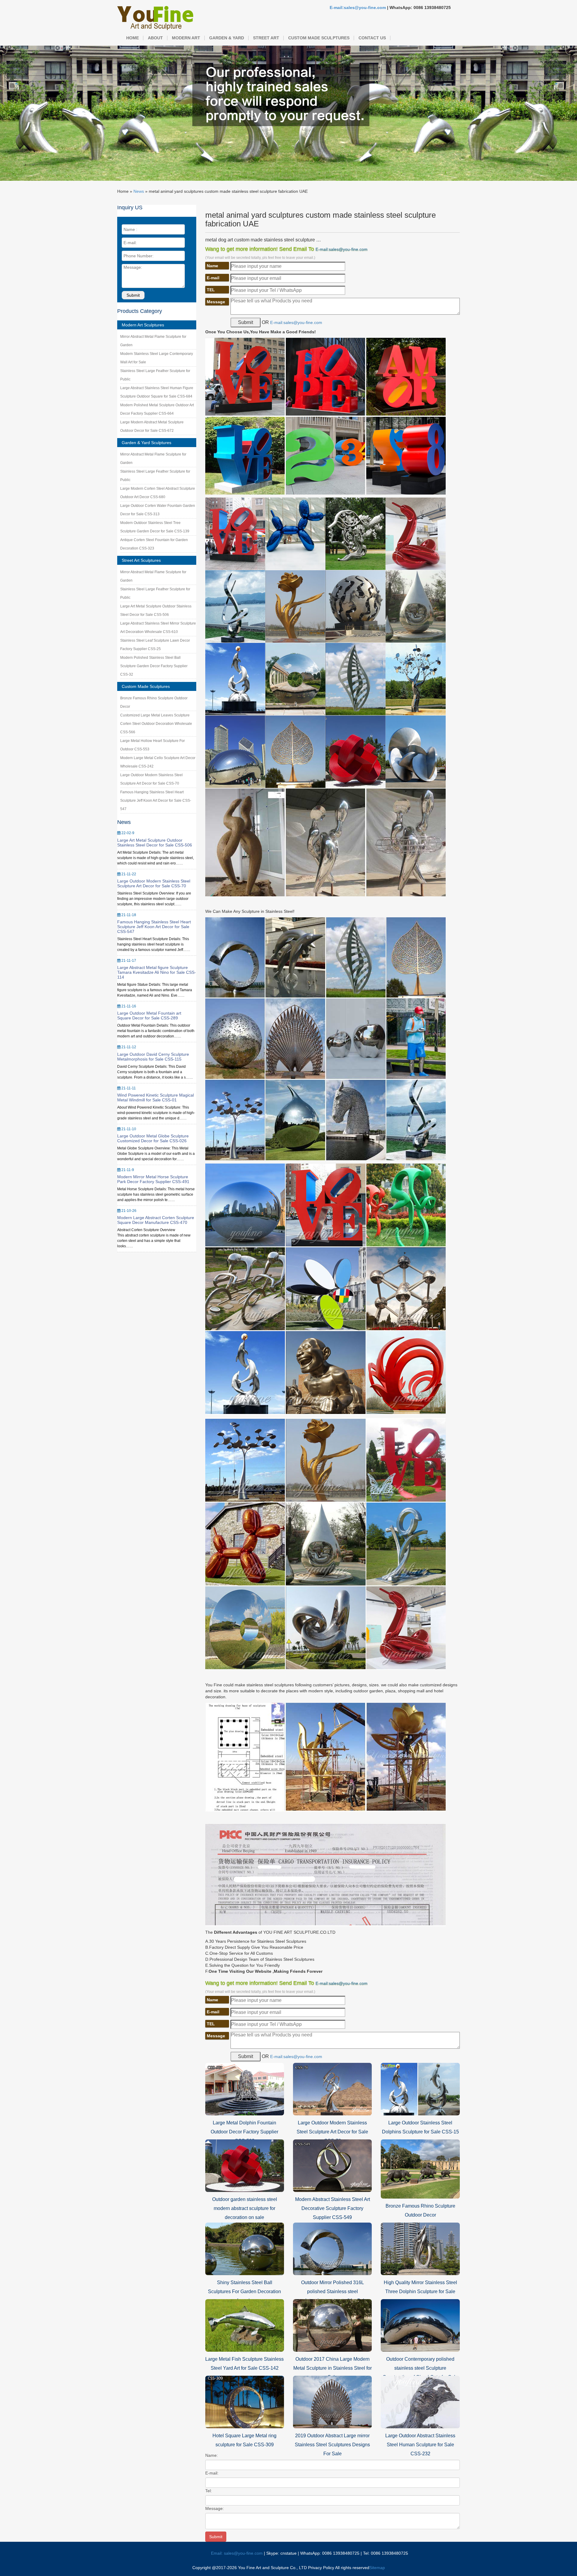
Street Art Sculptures (141, 560)
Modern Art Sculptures (143, 325)
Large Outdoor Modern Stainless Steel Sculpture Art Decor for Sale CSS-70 (154, 883)
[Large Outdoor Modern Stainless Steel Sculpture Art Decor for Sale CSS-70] (332, 2089)
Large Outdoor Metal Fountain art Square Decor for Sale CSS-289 (149, 1016)
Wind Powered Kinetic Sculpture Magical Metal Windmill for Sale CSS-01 (156, 1097)
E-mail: (212, 2473)
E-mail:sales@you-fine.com (358, 8)
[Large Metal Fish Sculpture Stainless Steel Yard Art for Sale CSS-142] (245, 2325)
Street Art (266, 38)
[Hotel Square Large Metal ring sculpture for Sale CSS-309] (245, 2402)
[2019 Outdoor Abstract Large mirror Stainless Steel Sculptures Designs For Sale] (332, 2402)
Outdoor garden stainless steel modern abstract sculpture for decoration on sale (245, 2208)
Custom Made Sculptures (319, 38)
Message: (215, 2508)
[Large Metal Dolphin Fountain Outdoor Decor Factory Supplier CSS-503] (245, 2089)
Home (133, 38)
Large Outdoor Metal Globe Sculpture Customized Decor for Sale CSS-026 (153, 1138)
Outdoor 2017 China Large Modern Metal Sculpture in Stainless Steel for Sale (333, 2368)
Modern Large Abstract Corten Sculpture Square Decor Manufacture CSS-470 (156, 1220)
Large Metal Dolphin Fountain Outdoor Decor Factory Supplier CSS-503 (244, 2132)
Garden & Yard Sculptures (147, 443)
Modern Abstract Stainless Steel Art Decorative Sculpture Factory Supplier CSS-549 (333, 2208)
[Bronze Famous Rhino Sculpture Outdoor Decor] (420, 2169)
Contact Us (372, 38)
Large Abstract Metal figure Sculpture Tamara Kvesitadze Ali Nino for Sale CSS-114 (157, 972)
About (155, 38)
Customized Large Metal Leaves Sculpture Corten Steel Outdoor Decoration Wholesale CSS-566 (156, 724)
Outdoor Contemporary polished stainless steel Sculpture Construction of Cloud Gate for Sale (420, 2368)
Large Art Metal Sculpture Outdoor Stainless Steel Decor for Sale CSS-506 (155, 843)
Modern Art (186, 38)
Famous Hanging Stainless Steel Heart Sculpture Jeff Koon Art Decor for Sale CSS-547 (156, 801)
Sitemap (377, 2568)
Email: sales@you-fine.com (237, 2553)
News (139, 191)
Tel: (209, 2491)
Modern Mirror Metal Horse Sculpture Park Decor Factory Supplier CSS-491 (153, 1179)
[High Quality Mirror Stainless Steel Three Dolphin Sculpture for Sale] (420, 2248)
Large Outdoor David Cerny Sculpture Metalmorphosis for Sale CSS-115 (153, 1057)
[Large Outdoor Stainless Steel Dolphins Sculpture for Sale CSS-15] (420, 2089)
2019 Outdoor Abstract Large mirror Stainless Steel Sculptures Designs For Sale (332, 2445)
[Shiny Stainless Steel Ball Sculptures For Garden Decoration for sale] (245, 2248)
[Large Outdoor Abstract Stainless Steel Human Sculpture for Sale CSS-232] (420, 2402)
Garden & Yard (227, 38)
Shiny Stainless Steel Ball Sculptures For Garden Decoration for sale (244, 2291)
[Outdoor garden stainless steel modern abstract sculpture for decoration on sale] (245, 2165)
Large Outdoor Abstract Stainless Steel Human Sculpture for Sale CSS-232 (420, 2445)
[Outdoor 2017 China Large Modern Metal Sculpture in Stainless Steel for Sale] (332, 2325)
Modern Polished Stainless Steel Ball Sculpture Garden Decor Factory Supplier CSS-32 (154, 666)
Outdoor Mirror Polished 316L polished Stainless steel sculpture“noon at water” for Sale (332, 2291)
